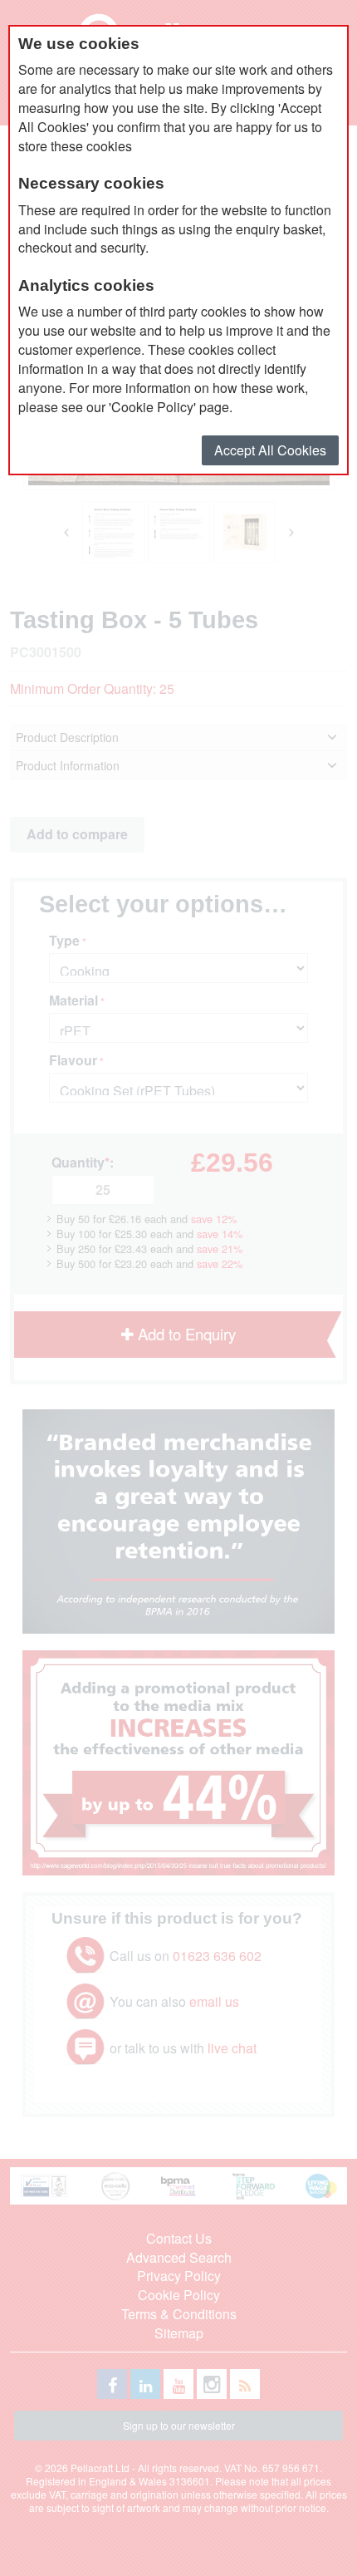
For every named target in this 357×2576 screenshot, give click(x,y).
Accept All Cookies (270, 450)
